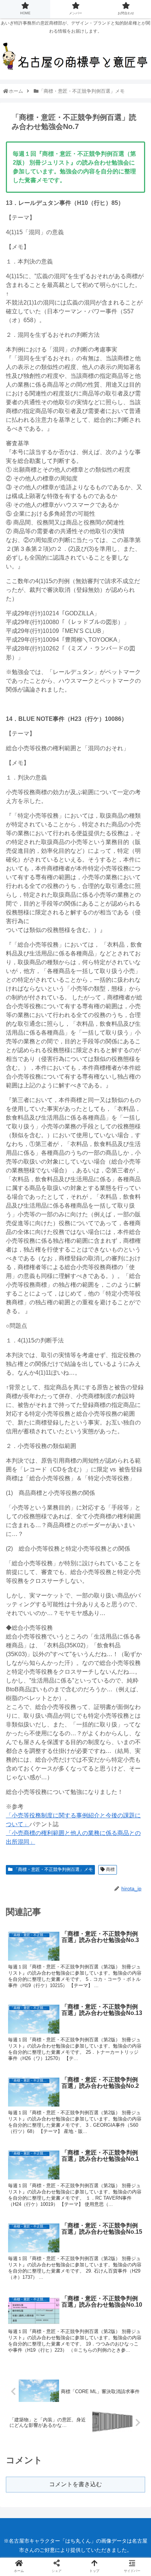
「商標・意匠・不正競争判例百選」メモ (53, 1869)
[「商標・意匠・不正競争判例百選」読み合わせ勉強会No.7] (93, 1556)
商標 (110, 1869)
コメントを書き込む (75, 2484)
